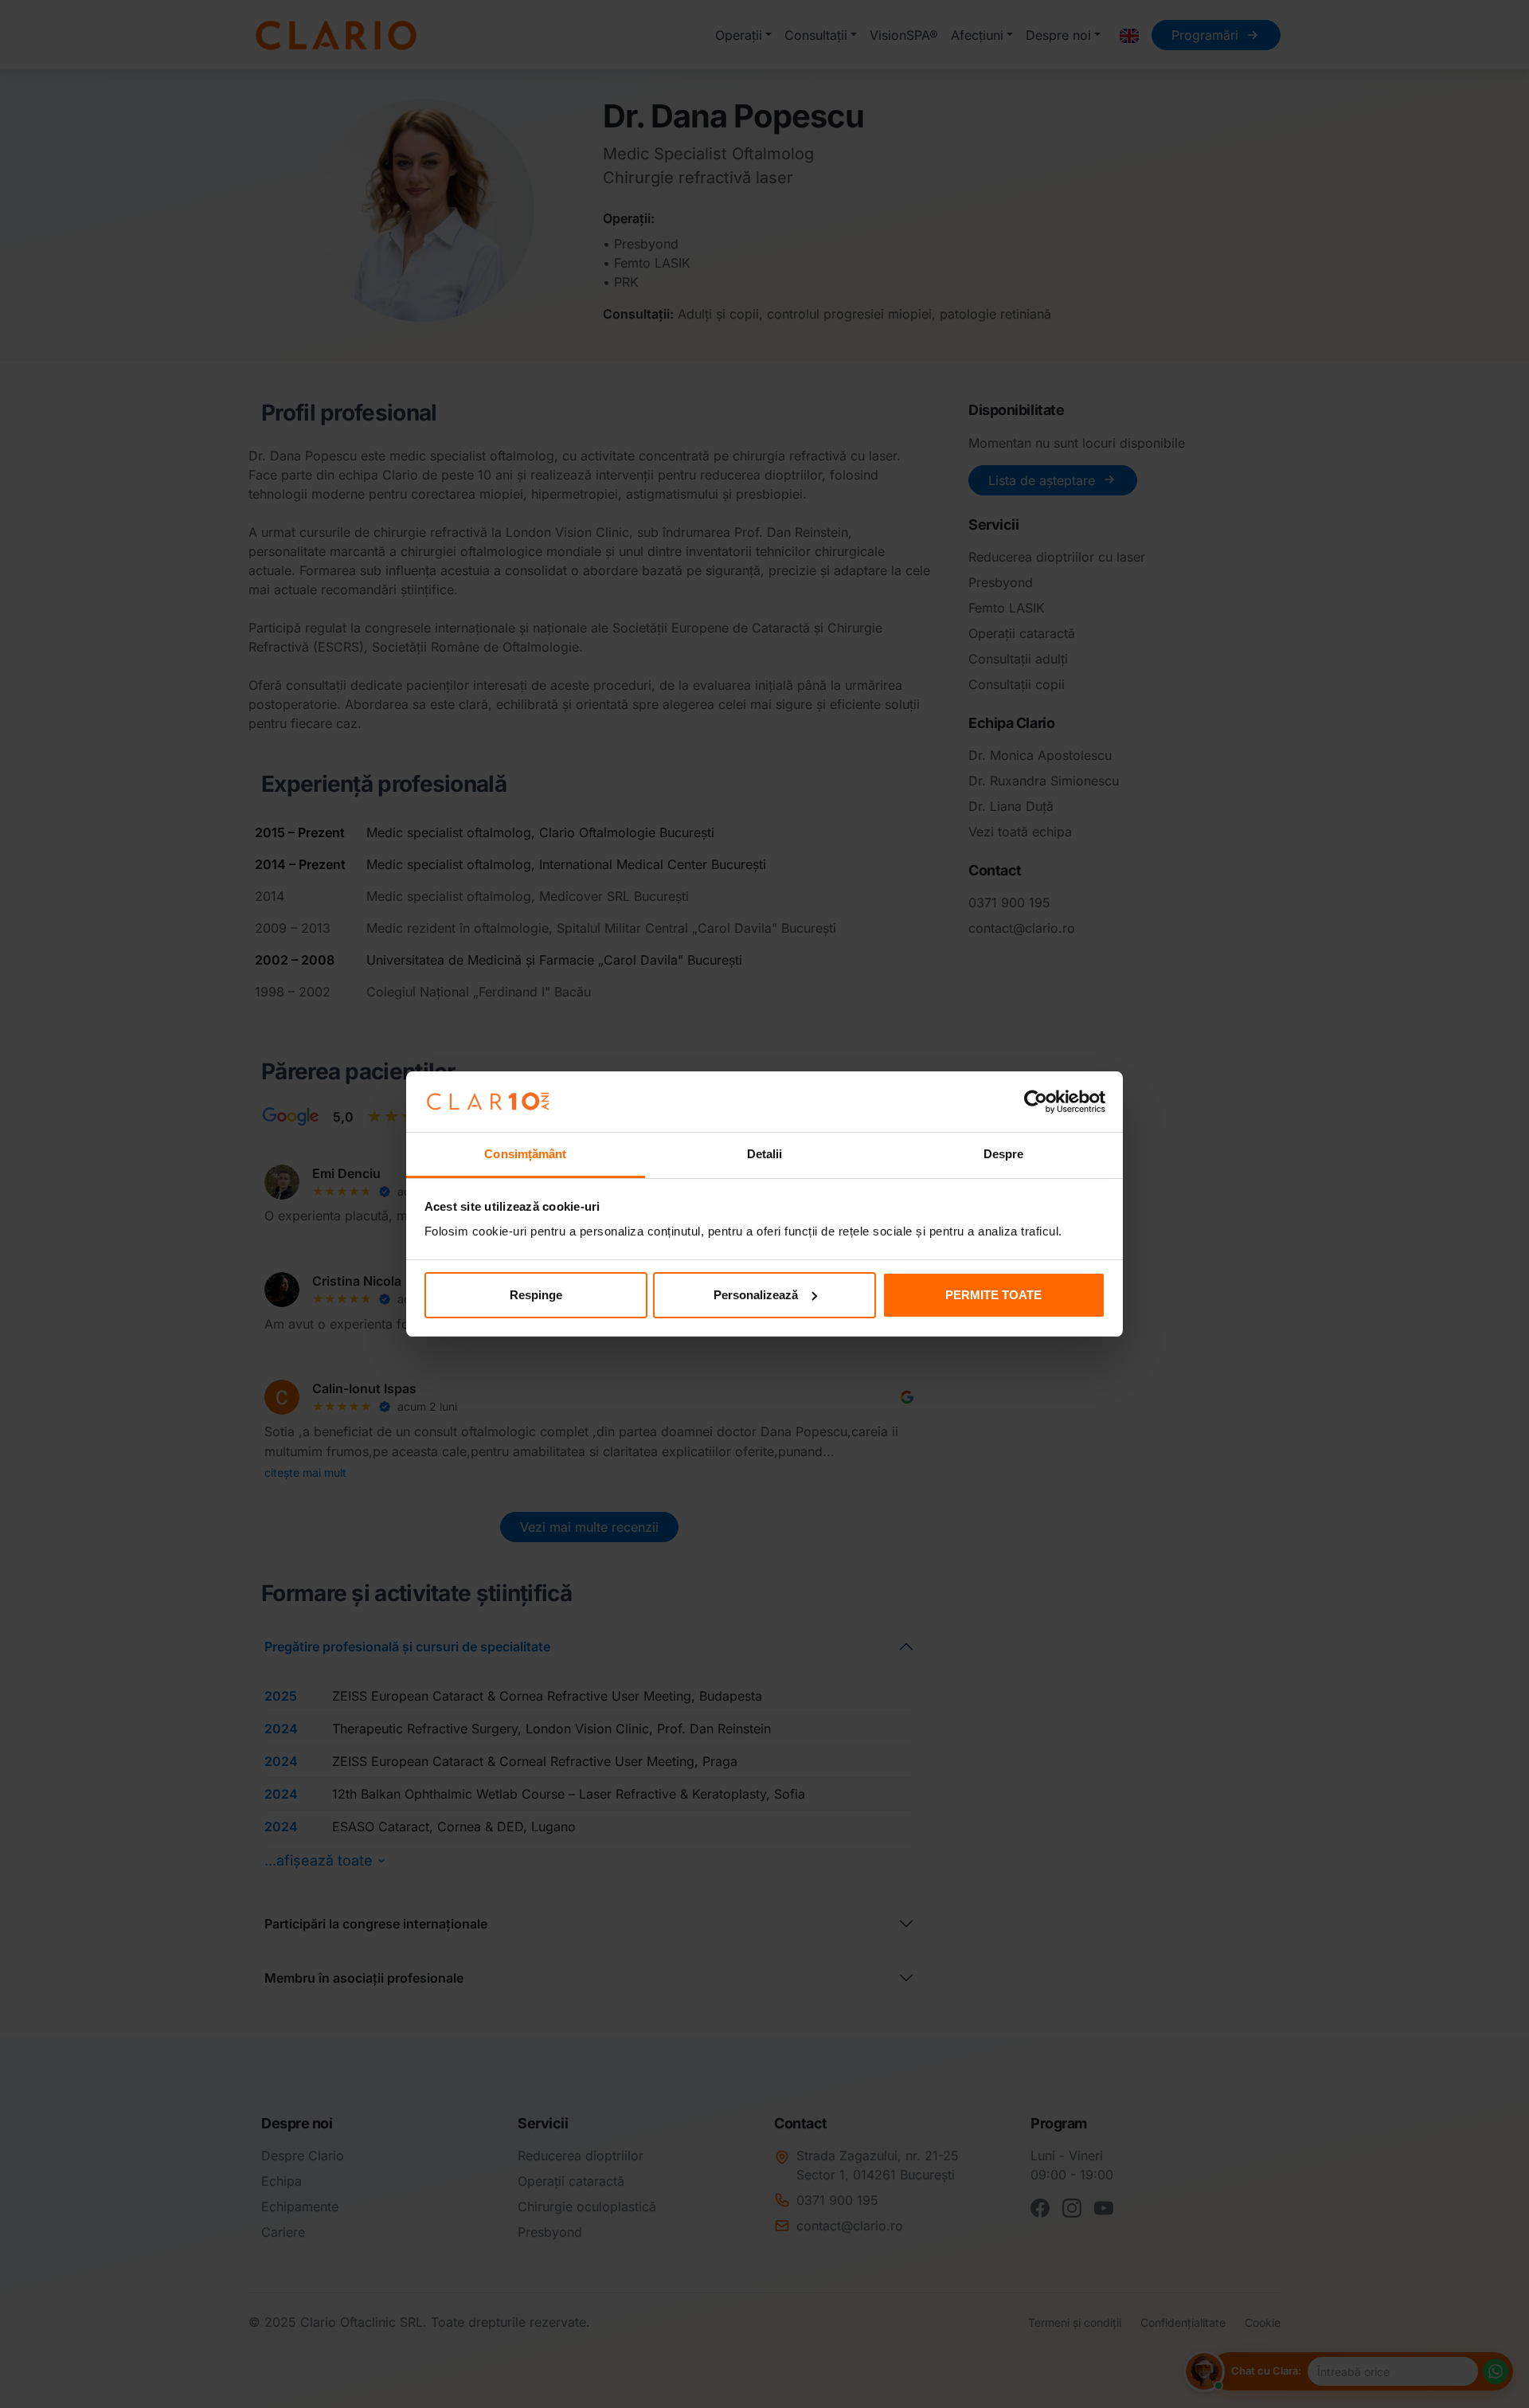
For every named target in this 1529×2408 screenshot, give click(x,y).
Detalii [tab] (765, 1154)
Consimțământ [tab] (525, 1154)
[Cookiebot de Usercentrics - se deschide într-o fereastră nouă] (1036, 1102)
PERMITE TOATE (993, 1295)
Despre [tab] (1004, 1154)
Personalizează (756, 1295)
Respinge (536, 1295)
